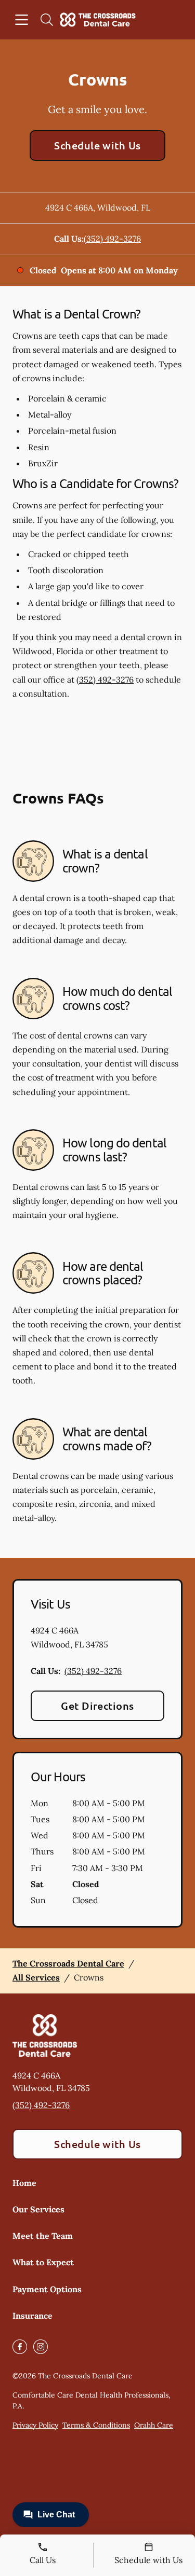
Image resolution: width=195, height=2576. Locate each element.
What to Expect (43, 2262)
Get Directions (97, 1706)
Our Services (38, 2209)
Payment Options (47, 2289)
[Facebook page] (20, 2347)
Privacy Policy (35, 2425)
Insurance (32, 2316)
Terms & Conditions (96, 2425)
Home (24, 2183)
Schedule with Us (97, 145)
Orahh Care (154, 2425)
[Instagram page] (41, 2347)
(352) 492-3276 (112, 239)
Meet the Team (43, 2236)
